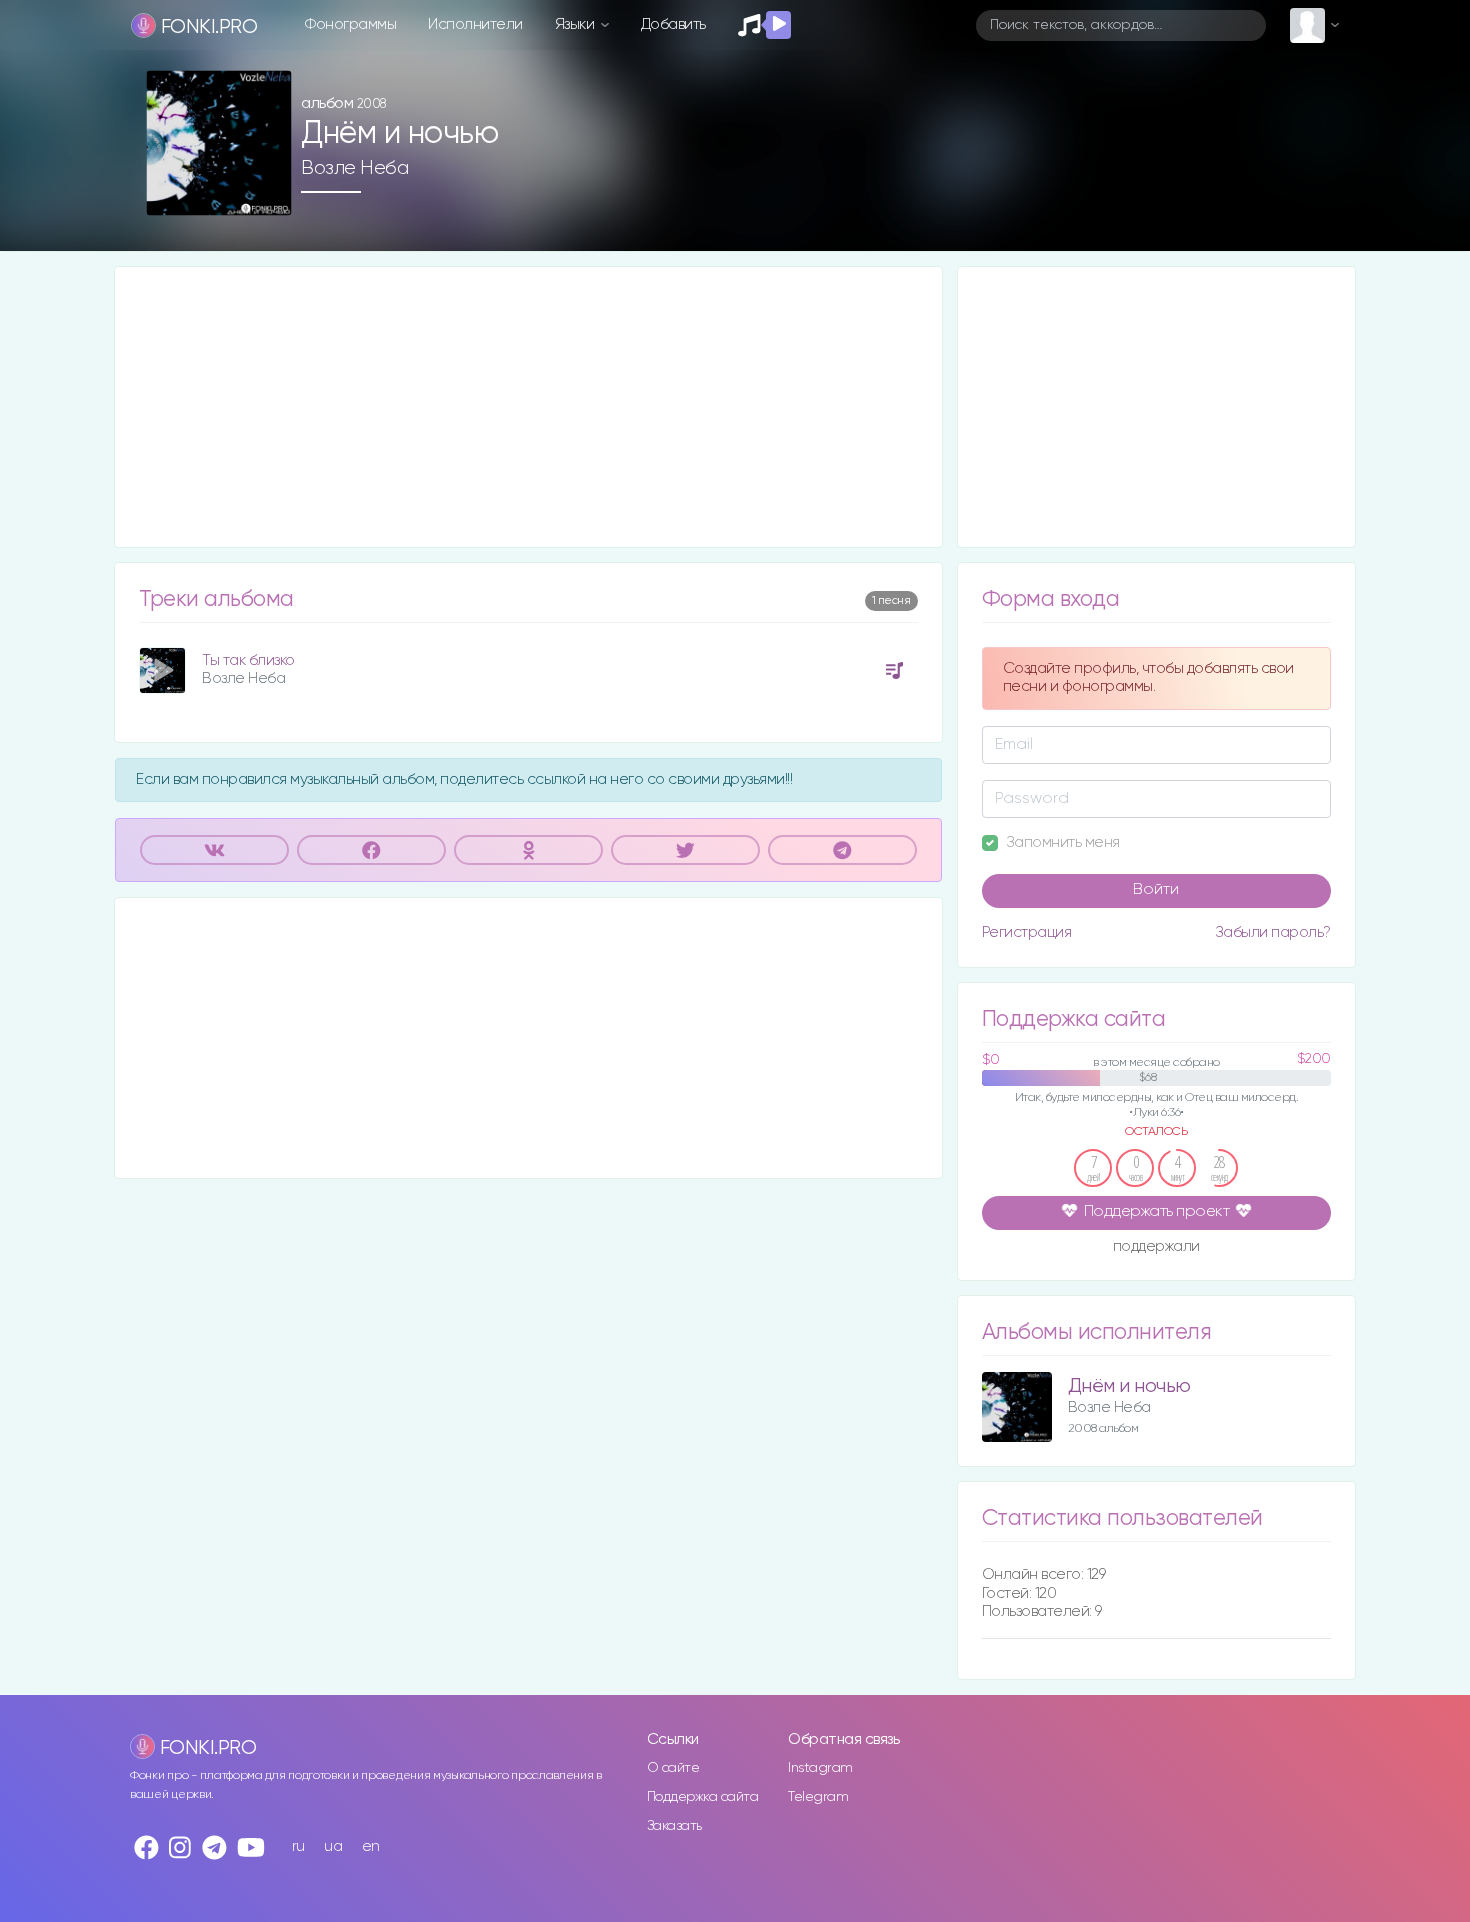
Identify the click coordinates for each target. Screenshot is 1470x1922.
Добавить (673, 24)
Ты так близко (248, 660)
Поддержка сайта (703, 1797)
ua (333, 1846)
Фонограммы (350, 24)
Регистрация (1027, 932)
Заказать (674, 1826)
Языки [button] (576, 24)
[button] (268, 193)
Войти (1156, 890)
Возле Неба (354, 168)
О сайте (673, 1768)
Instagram (820, 1768)
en (371, 1846)
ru (298, 1846)
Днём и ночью (1129, 1386)
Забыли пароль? (1273, 932)
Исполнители (475, 24)
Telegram (818, 1797)
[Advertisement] (528, 407)
